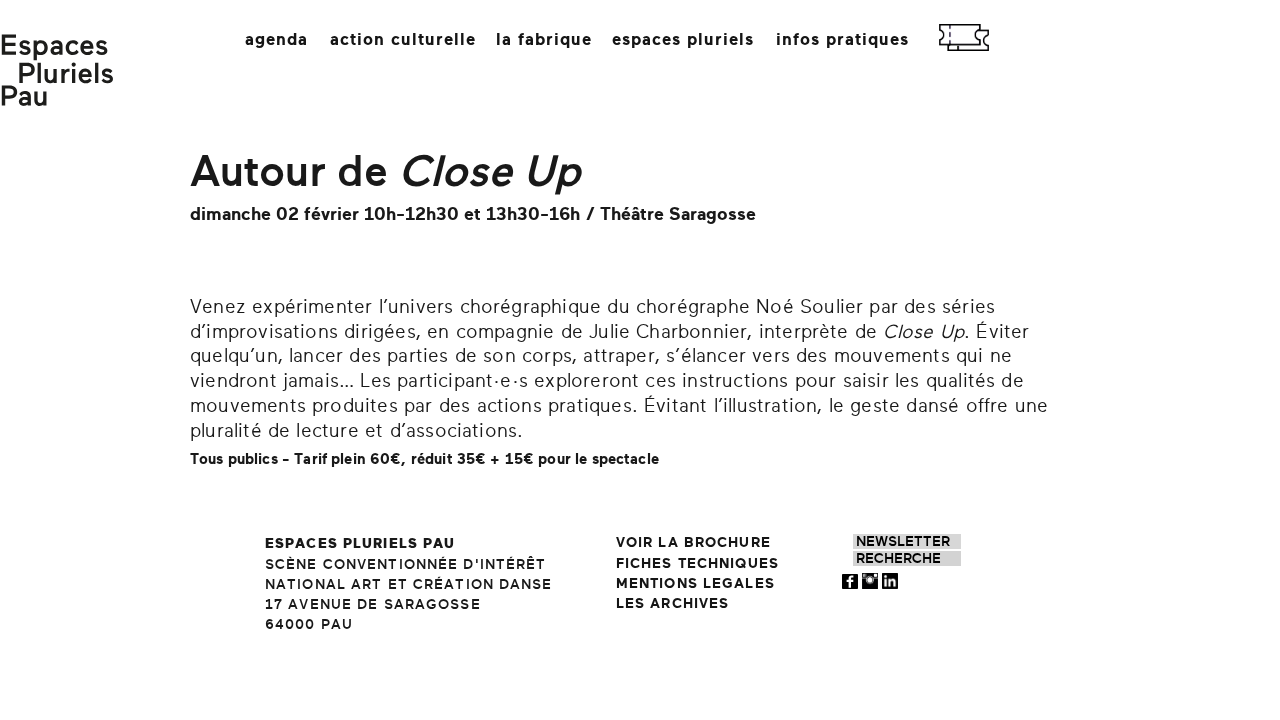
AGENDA (276, 39)
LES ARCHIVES (672, 603)
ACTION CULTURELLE (403, 39)
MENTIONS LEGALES (695, 583)
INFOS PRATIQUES (842, 39)
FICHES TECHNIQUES (697, 563)
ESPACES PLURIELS (683, 39)
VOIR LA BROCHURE (693, 542)
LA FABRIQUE (544, 39)
